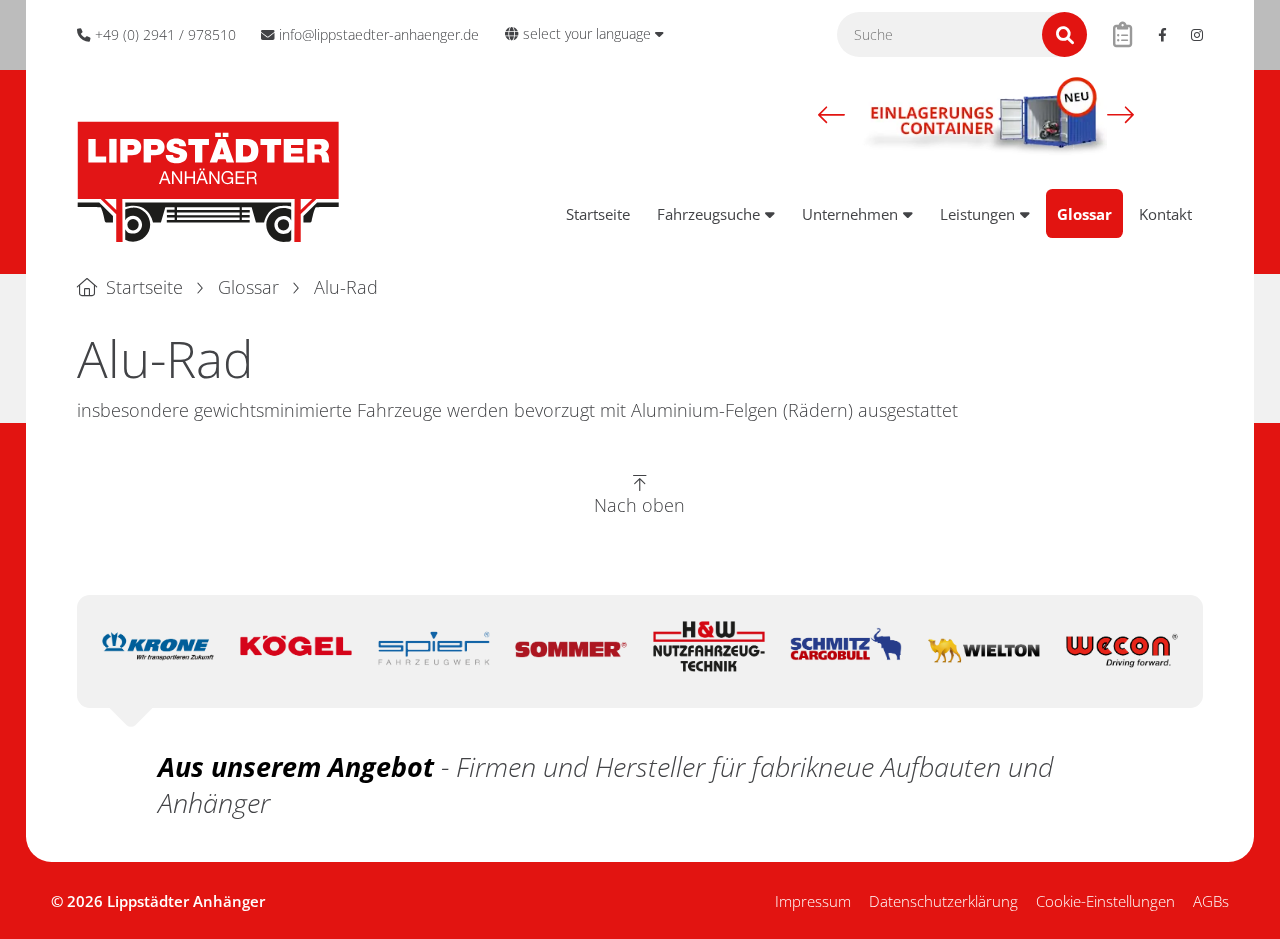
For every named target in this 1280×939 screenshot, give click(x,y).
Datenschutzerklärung (943, 901)
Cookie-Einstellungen (1105, 901)
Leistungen (977, 214)
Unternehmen (850, 214)
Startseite (598, 214)
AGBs (1211, 901)
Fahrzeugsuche (708, 214)
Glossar (1084, 214)
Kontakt (1165, 214)
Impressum (813, 901)
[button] (831, 114)
